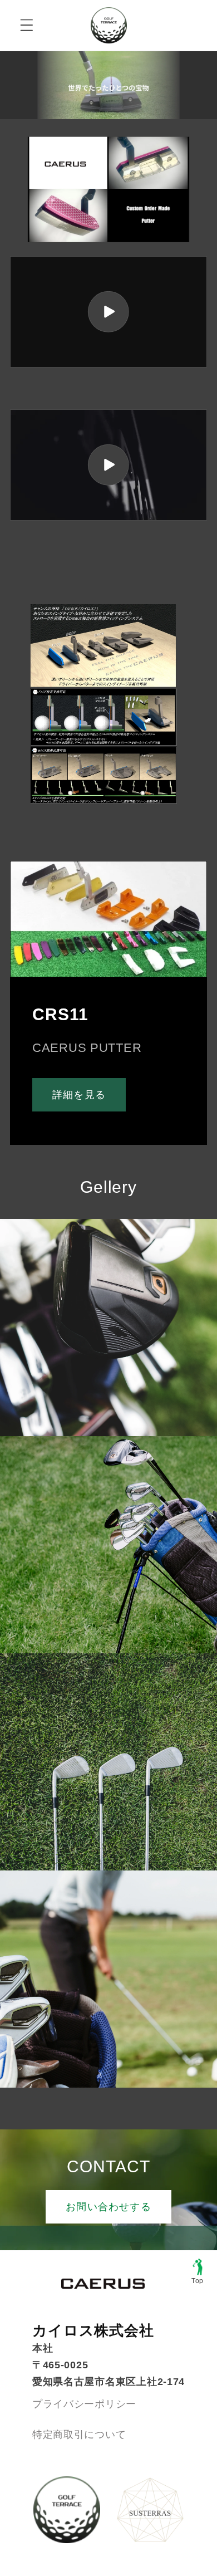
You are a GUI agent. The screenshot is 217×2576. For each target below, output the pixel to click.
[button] (27, 25)
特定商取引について (79, 2435)
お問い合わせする (108, 2207)
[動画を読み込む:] (108, 312)
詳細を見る (79, 1095)
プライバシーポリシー (84, 2404)
